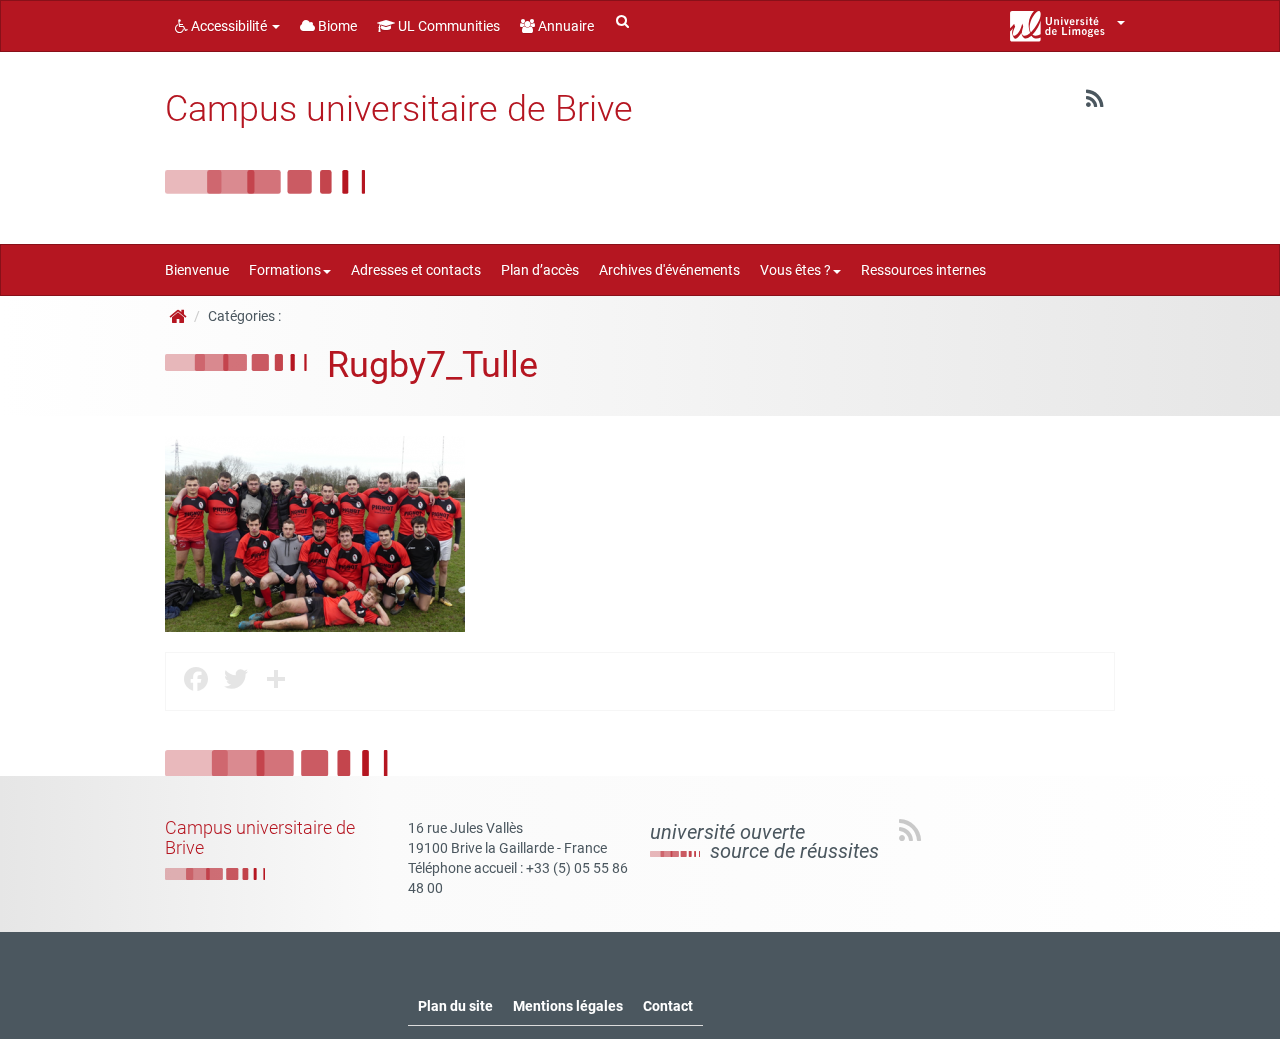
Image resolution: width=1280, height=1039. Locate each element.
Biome (336, 26)
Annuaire (564, 26)
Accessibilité (229, 26)
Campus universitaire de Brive (399, 109)
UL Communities (447, 26)
